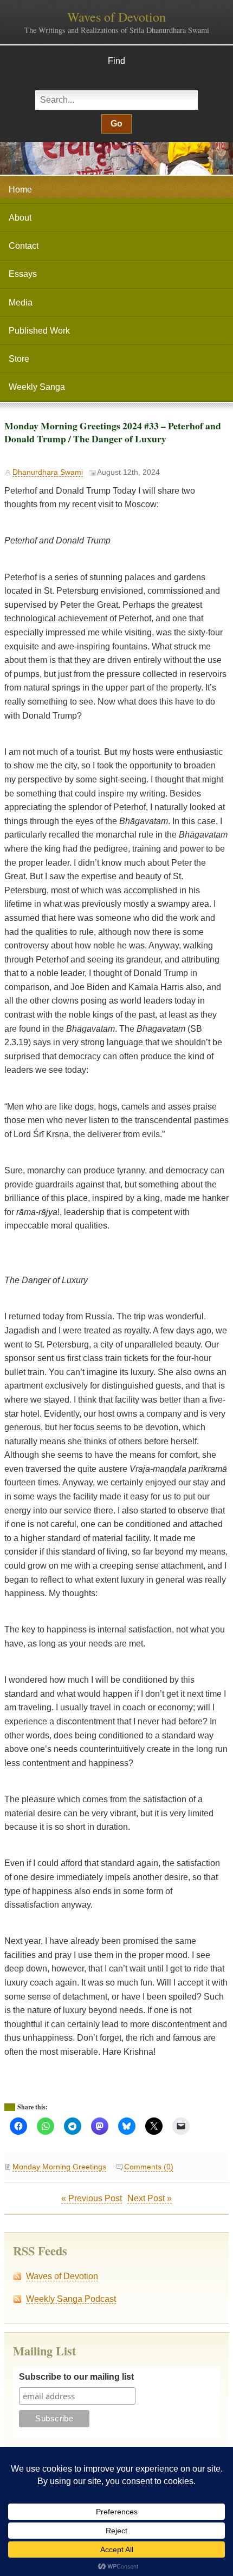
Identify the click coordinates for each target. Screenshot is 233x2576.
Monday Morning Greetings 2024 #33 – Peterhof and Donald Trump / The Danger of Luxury (113, 432)
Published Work (39, 331)
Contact (24, 246)
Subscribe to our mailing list (76, 2377)
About (20, 218)
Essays (23, 274)
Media (21, 303)
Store (19, 359)
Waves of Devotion (116, 17)
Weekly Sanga (37, 387)
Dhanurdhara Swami (48, 472)
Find (116, 61)
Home (20, 190)
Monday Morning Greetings (59, 2167)
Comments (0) (149, 2167)
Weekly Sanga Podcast (71, 2299)
